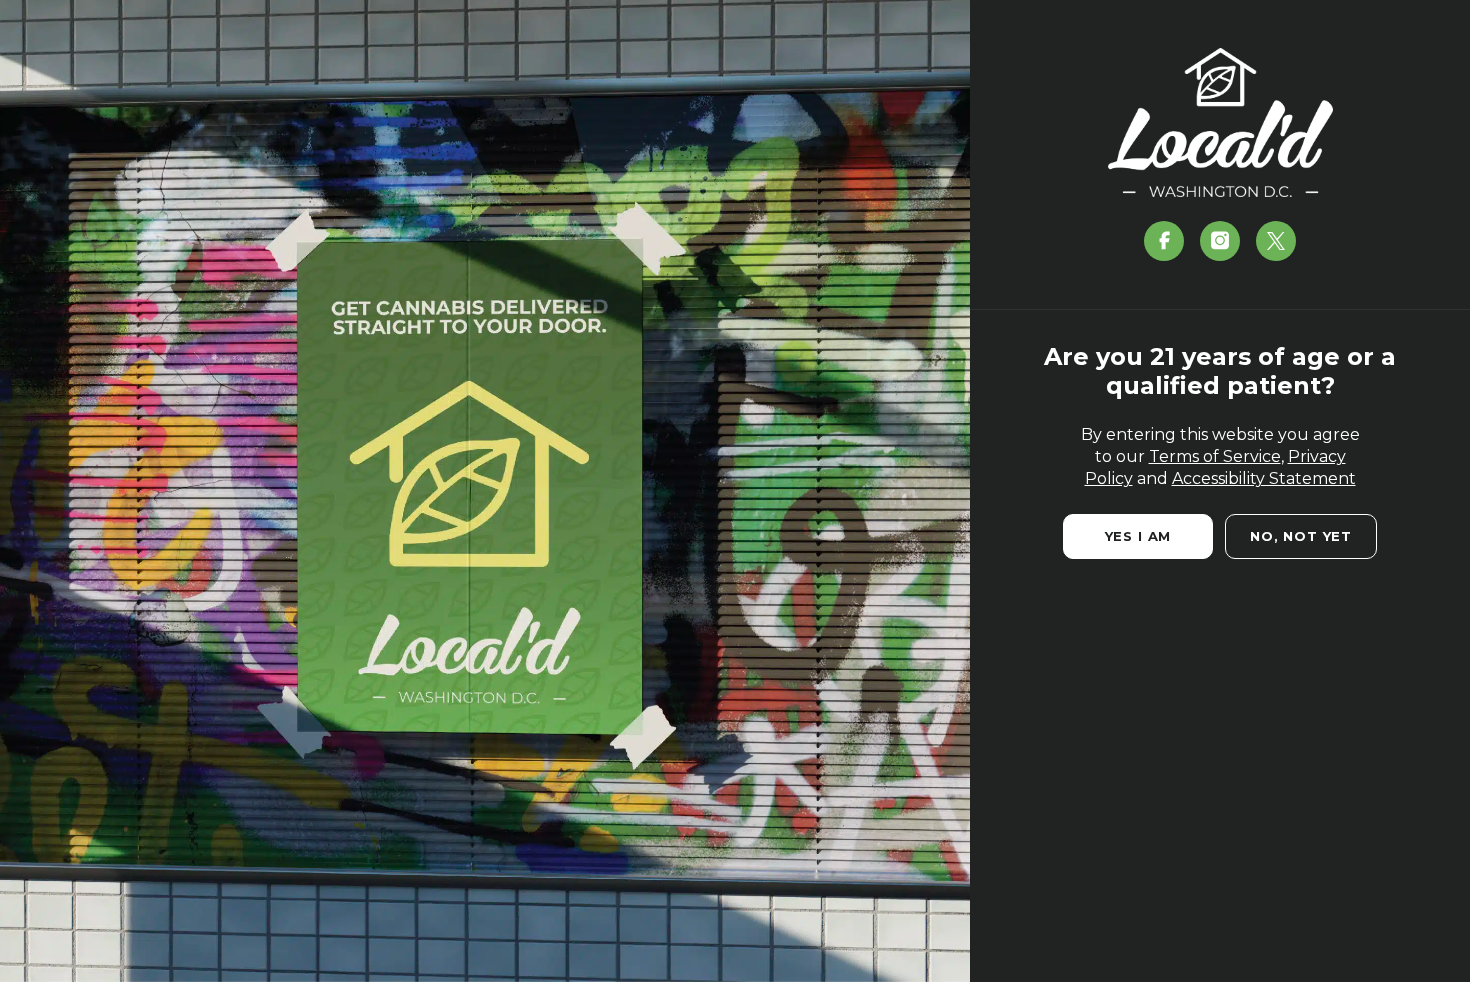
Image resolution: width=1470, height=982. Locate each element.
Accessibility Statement (1264, 478)
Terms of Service (1215, 456)
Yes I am (1138, 536)
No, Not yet (1301, 536)
